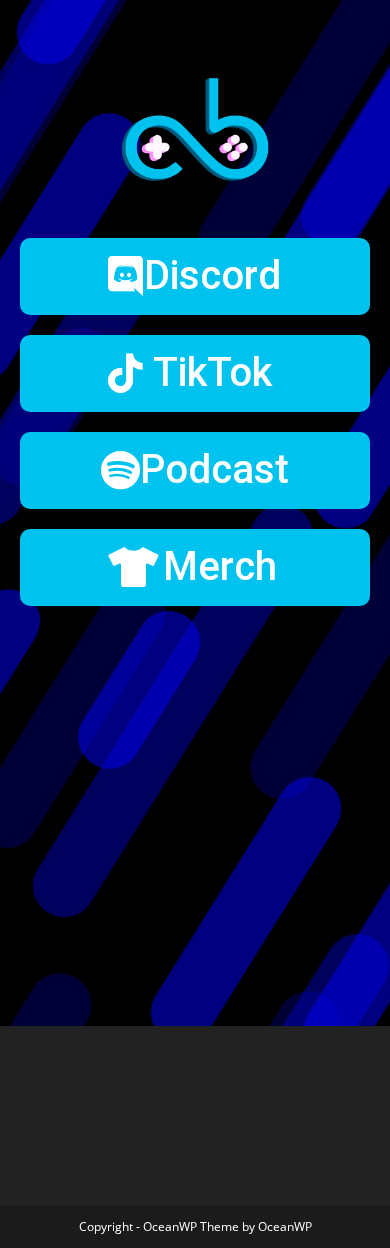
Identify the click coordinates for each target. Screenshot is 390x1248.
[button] (195, 276)
